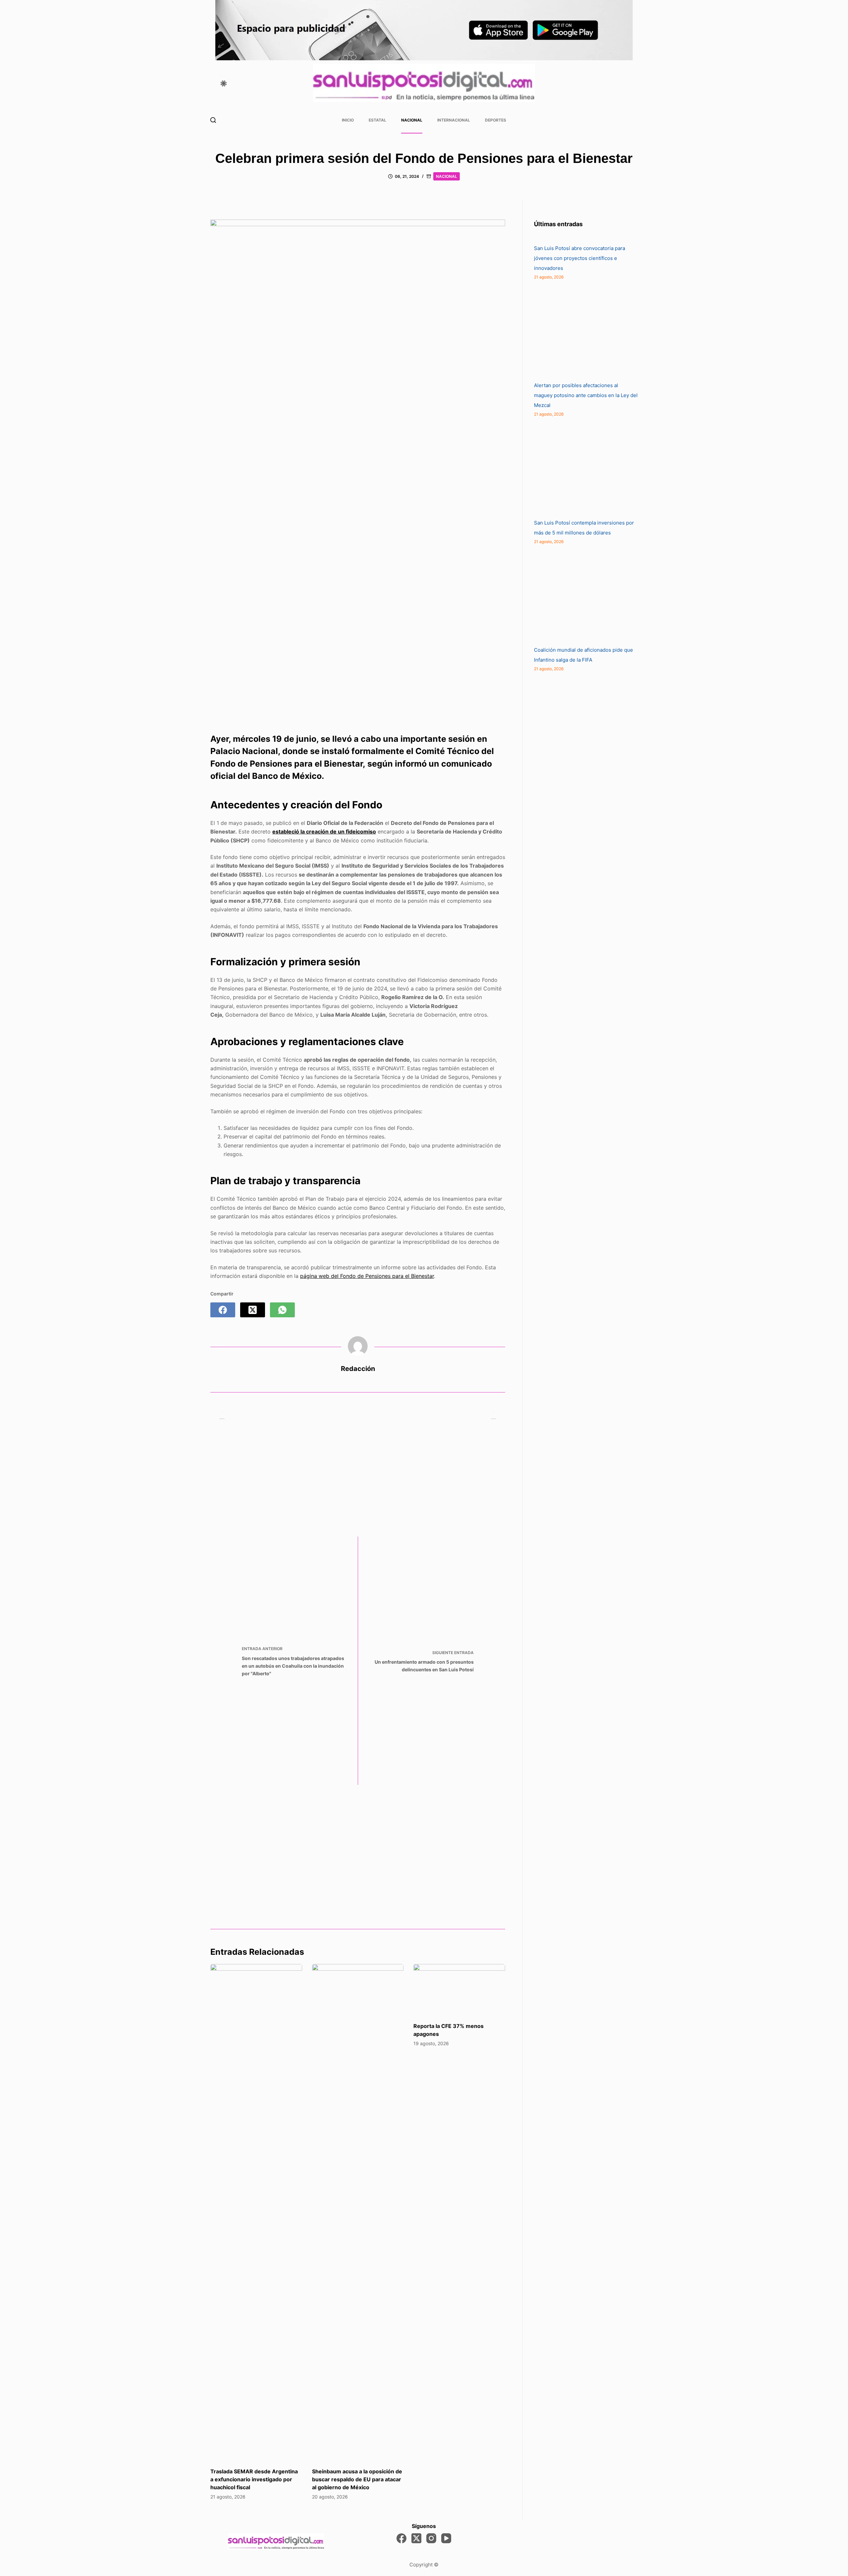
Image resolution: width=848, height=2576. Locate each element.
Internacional (454, 120)
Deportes (496, 120)
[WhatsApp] (282, 1310)
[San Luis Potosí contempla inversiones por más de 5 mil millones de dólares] (584, 468)
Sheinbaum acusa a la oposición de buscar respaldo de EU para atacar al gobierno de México (357, 2479)
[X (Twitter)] (253, 1310)
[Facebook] (223, 1310)
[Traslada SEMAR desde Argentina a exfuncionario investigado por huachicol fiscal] (256, 2212)
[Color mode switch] (224, 83)
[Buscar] (213, 120)
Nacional (412, 120)
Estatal (377, 120)
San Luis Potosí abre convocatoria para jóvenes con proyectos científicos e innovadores (580, 258)
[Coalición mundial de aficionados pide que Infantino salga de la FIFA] (584, 595)
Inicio (348, 120)
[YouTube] (446, 2538)
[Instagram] (431, 2538)
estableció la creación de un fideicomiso (324, 832)
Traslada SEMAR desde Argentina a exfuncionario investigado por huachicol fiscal (254, 2479)
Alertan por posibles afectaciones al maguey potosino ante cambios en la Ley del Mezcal (586, 395)
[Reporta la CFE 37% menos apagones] (459, 1990)
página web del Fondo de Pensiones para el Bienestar (367, 1276)
